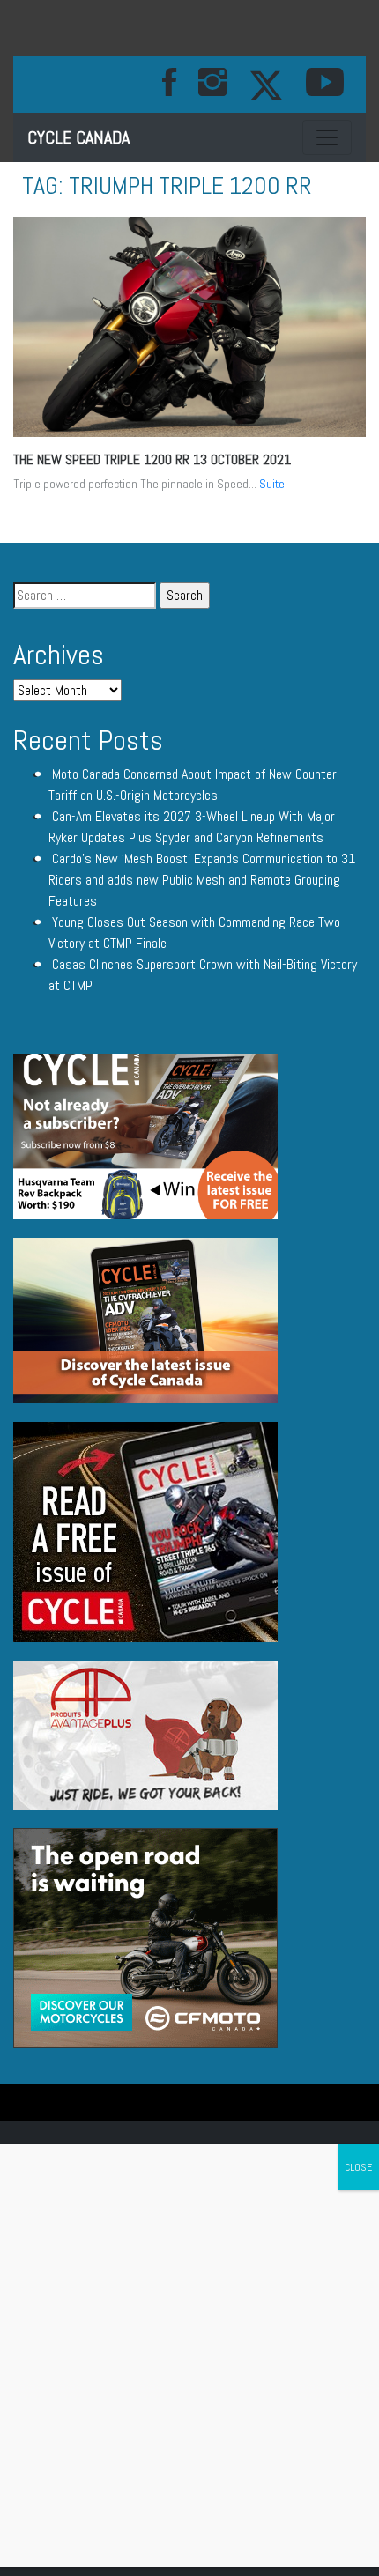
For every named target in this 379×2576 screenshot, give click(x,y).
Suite (272, 484)
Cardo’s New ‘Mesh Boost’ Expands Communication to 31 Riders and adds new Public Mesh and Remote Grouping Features (202, 880)
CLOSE (358, 2167)
